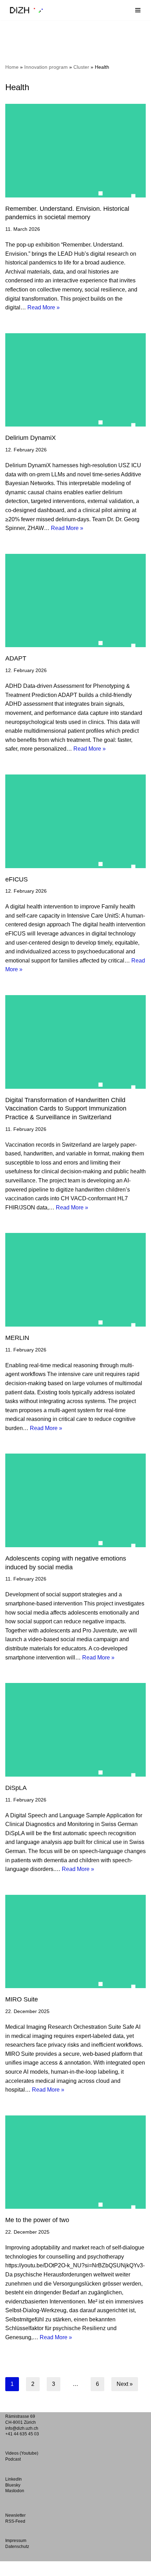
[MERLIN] (75, 1280)
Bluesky (13, 2485)
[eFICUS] (75, 821)
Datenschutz (17, 2547)
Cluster (81, 67)
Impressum (16, 2541)
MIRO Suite (22, 1999)
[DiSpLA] (75, 1730)
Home (12, 67)
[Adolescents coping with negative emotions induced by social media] (75, 1500)
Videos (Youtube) (22, 2453)
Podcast (13, 2459)
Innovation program (46, 67)
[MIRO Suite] (75, 1942)
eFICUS (17, 879)
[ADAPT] (75, 601)
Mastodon (15, 2491)
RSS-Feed (15, 2521)
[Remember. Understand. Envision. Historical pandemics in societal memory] (75, 151)
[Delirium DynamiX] (75, 380)
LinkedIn (14, 2479)
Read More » (44, 307)
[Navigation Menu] (138, 10)
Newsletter (15, 2515)
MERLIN (17, 1338)
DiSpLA (17, 1788)
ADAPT (16, 658)
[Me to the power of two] (75, 2162)
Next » (125, 2384)
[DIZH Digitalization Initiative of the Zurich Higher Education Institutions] (26, 10)
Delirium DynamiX (31, 438)
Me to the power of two (37, 2220)
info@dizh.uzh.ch (22, 2428)
